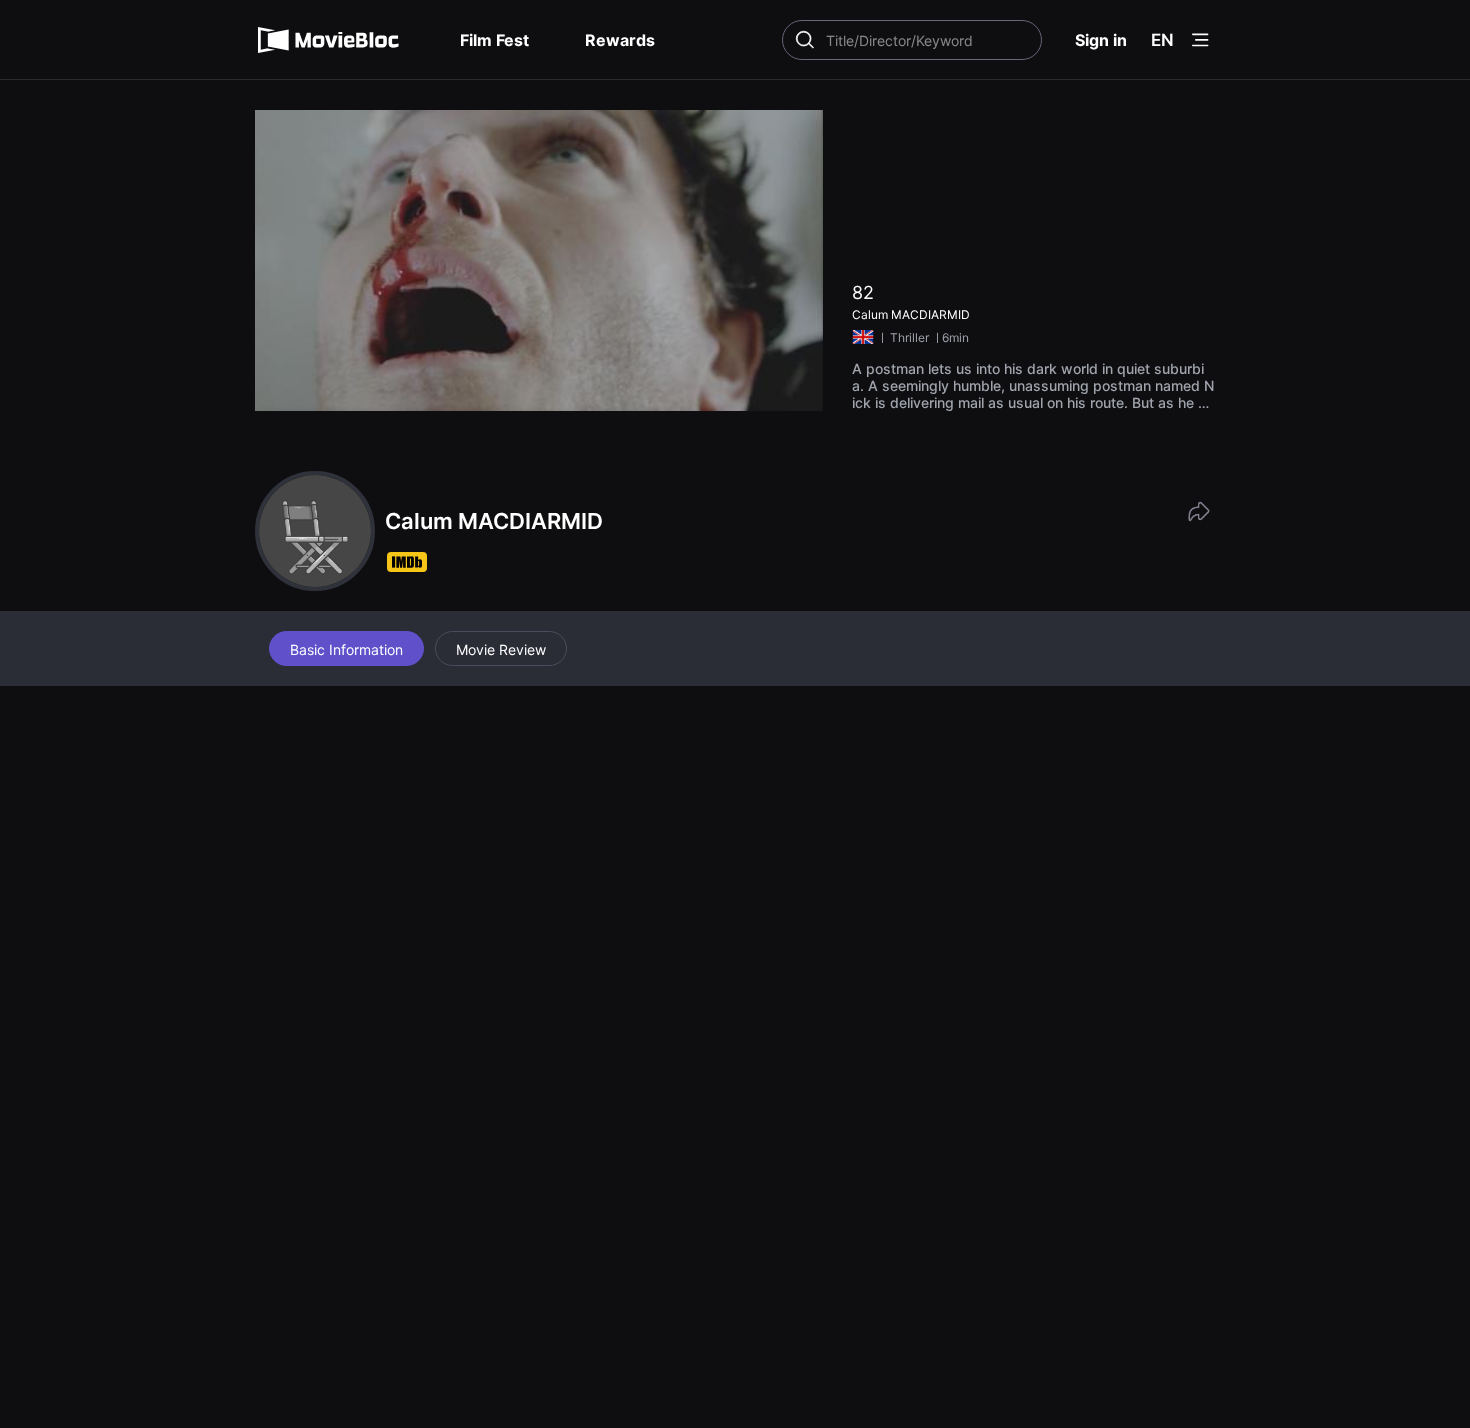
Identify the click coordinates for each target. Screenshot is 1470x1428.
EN (1162, 40)
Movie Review (501, 649)
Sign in (1101, 40)
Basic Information (346, 649)
